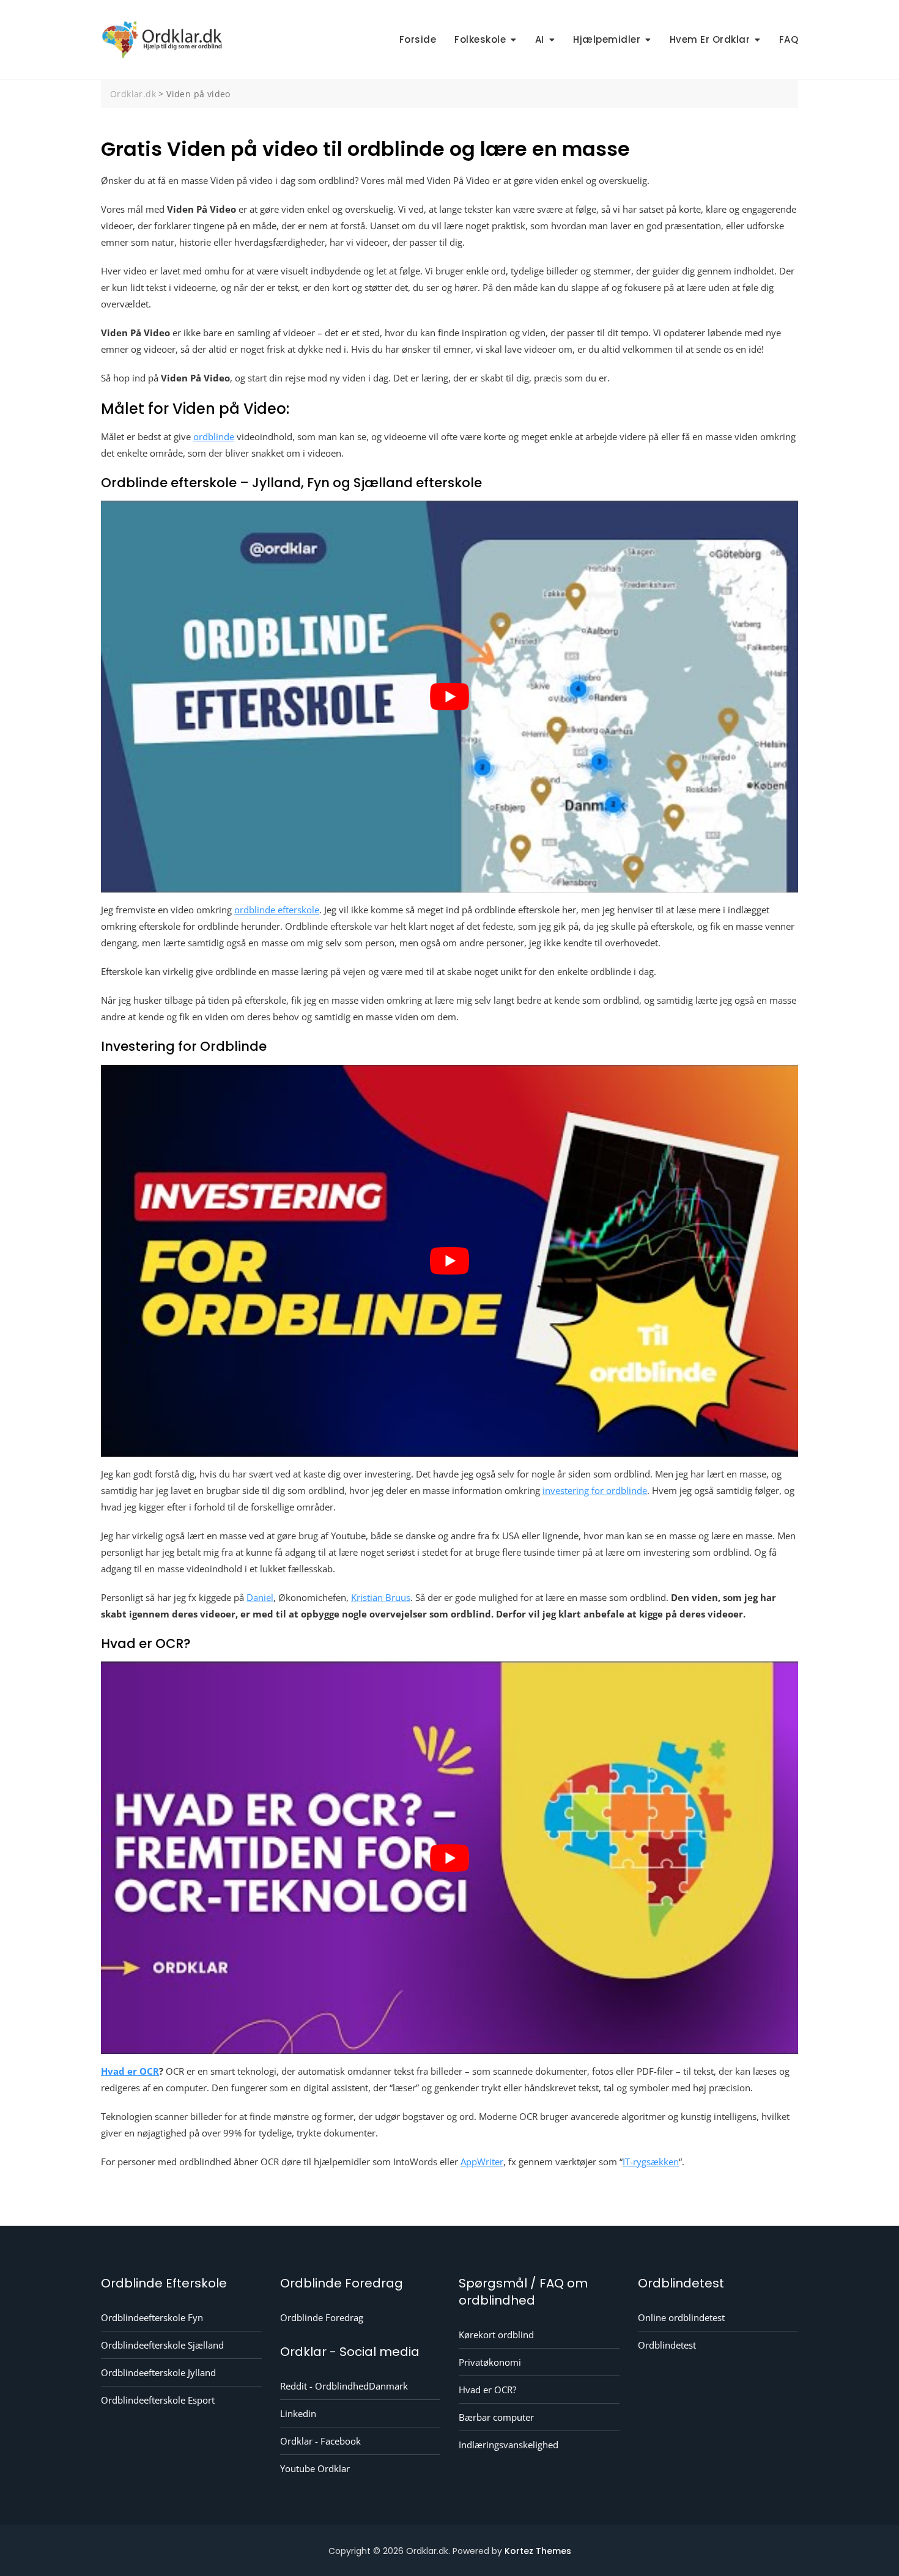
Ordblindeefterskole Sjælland (162, 2345)
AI (540, 39)
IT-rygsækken (651, 2162)
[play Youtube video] (449, 697)
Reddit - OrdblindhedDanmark (344, 2386)
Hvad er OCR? (487, 2390)
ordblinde (214, 436)
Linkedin (298, 2413)
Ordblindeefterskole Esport (158, 2400)
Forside (418, 39)
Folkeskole (480, 39)
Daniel (260, 1597)
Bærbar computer (496, 2417)
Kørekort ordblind (496, 2335)
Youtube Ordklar (315, 2468)
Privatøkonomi (490, 2362)
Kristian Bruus (381, 1597)
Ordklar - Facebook (320, 2441)
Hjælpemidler (607, 39)
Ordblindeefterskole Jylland (158, 2372)
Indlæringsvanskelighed (509, 2445)
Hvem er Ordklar (710, 39)
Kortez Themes (538, 2551)
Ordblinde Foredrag (322, 2317)
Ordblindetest (667, 2345)
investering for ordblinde (595, 1490)
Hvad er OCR (130, 2071)
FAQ (789, 39)
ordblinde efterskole (277, 910)
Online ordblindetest (681, 2317)
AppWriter (482, 2162)
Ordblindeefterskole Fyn (152, 2317)
